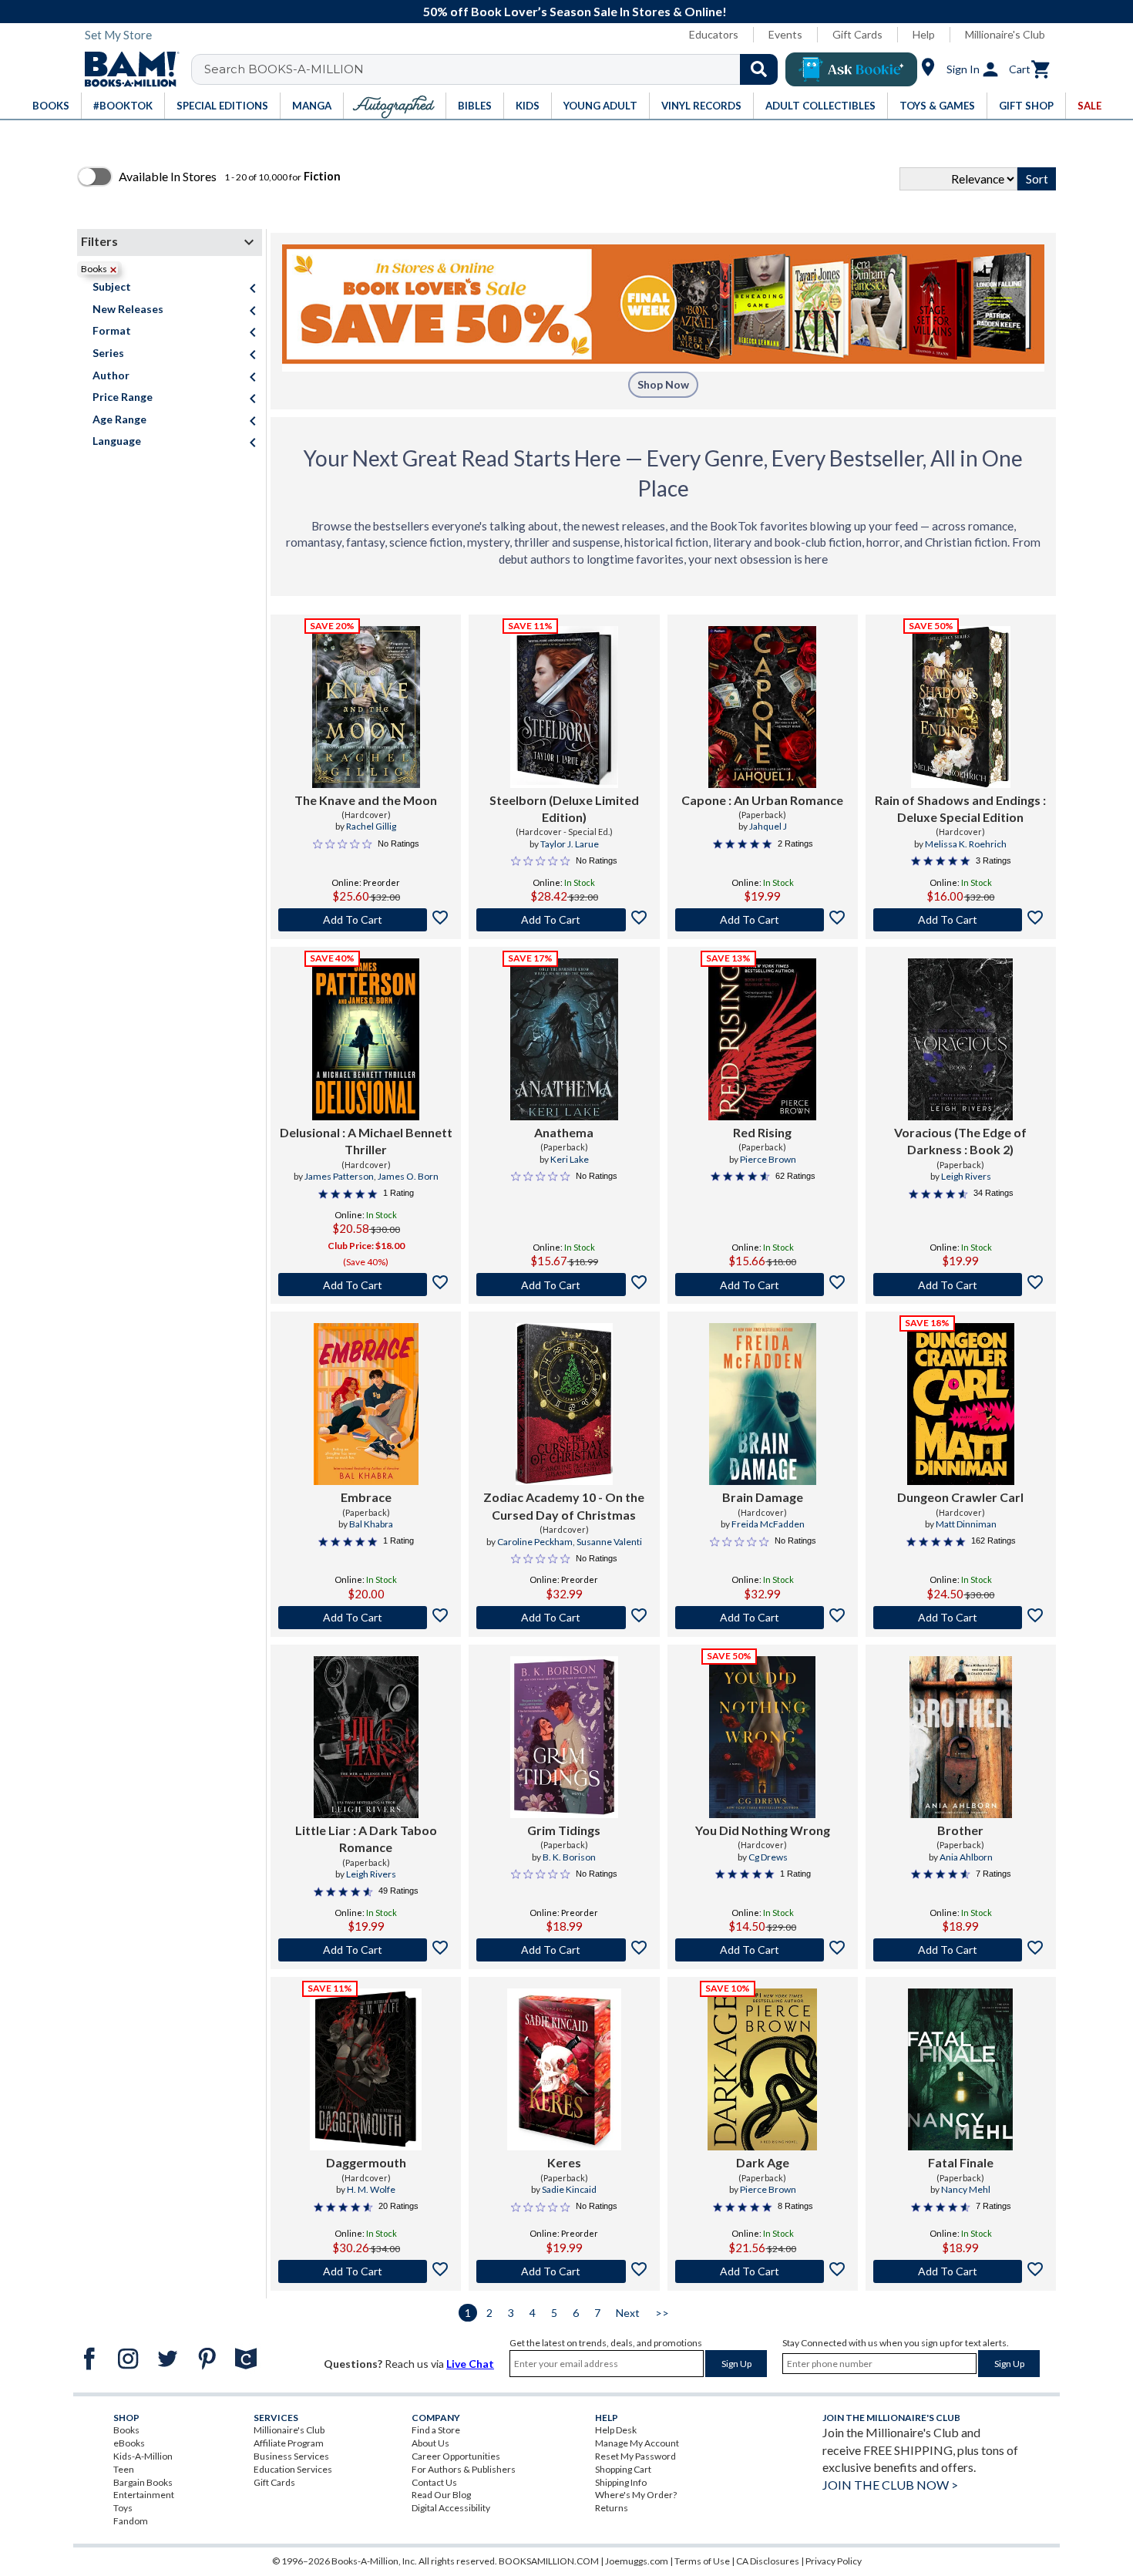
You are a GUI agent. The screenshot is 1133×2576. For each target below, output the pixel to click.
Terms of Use (702, 2561)
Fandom (131, 2521)
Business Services (291, 2456)
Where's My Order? (636, 2495)
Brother (960, 1830)
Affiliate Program (289, 2443)
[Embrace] (366, 1404)
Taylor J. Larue (570, 844)
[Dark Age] (763, 2069)
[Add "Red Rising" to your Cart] (763, 1285)
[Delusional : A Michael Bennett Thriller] (366, 1039)
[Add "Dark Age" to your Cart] (763, 2271)
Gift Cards (857, 34)
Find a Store (436, 2430)
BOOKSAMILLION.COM (549, 2561)
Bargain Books (143, 2482)
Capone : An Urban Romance (762, 800)
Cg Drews (768, 1857)
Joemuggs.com (637, 2561)
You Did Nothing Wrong (763, 1830)
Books (126, 2430)
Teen (124, 2469)
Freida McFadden (768, 1524)
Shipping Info (621, 2482)
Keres (564, 2162)
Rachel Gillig (371, 826)
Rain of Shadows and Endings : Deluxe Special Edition (960, 808)
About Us (430, 2443)
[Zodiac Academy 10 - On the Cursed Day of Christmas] (564, 1404)
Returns (612, 2508)
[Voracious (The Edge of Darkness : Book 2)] (960, 1039)
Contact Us (434, 2482)
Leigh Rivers (966, 1176)
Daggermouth (366, 2162)
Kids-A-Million (143, 2456)
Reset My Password (635, 2456)
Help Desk (616, 2430)
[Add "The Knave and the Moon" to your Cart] (366, 920)
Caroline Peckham (535, 1542)
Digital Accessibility (451, 2508)
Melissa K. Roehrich (966, 844)
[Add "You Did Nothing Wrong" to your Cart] (763, 1950)
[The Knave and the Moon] (366, 707)
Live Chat (470, 2364)
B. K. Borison (569, 1857)
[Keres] (565, 2069)
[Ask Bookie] (851, 69)
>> (662, 2313)
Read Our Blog (441, 2495)
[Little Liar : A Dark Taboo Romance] (366, 1737)
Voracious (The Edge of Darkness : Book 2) (960, 1141)
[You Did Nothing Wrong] (762, 1737)
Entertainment (144, 2495)
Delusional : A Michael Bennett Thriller (366, 1141)
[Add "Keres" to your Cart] (564, 2271)
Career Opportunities (456, 2456)
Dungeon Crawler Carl (960, 1497)
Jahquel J (768, 826)
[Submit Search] (759, 69)
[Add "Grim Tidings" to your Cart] (564, 1950)
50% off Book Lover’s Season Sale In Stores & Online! (575, 11)
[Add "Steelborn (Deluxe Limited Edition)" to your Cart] (564, 920)
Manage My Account (637, 2443)
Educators (714, 34)
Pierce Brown (768, 1159)
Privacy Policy (834, 2561)
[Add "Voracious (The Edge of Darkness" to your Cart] (961, 1285)
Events (785, 34)
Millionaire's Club (1005, 34)
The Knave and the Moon (366, 800)
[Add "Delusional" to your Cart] (366, 1285)
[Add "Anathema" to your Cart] (564, 1285)
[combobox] (494, 69)
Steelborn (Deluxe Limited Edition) (564, 808)
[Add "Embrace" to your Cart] (366, 1618)
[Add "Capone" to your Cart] (763, 920)
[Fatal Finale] (960, 2069)
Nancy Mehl (966, 2189)
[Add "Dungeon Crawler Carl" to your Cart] (961, 1618)
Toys (123, 2508)
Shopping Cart (623, 2469)
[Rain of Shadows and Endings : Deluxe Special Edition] (960, 707)
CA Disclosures (768, 2561)
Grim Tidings (564, 1830)
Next (628, 2313)
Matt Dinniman (966, 1524)
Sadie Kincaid (569, 2189)
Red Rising (762, 1132)
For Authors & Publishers (464, 2469)
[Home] (126, 69)
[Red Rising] (762, 1039)
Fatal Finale (961, 2162)
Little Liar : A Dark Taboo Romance (366, 1839)
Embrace (366, 1497)
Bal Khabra (371, 1524)
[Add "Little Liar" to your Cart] (366, 1950)
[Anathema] (564, 1039)
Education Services (293, 2469)
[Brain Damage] (763, 1404)
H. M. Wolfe (371, 2189)
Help (924, 34)
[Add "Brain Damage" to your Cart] (763, 1618)
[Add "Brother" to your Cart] (961, 1950)
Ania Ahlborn (966, 1857)
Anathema (564, 1132)
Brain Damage (763, 1497)
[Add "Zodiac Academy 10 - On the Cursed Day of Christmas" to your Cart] (564, 1618)
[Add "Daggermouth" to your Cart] (366, 2271)
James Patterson (339, 1176)
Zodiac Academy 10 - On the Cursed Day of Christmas (564, 1505)
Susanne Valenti (609, 1542)
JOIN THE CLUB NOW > (890, 2485)
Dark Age (763, 2162)
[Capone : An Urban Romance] (762, 707)
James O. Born (408, 1176)
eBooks (129, 2443)
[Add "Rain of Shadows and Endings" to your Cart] (961, 920)
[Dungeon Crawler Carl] (961, 1404)
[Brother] (961, 1737)
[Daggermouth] (366, 2069)
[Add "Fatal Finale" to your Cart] (961, 2271)
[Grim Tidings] (564, 1737)
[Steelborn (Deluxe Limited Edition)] (564, 707)
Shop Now (663, 384)
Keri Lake (570, 1159)
